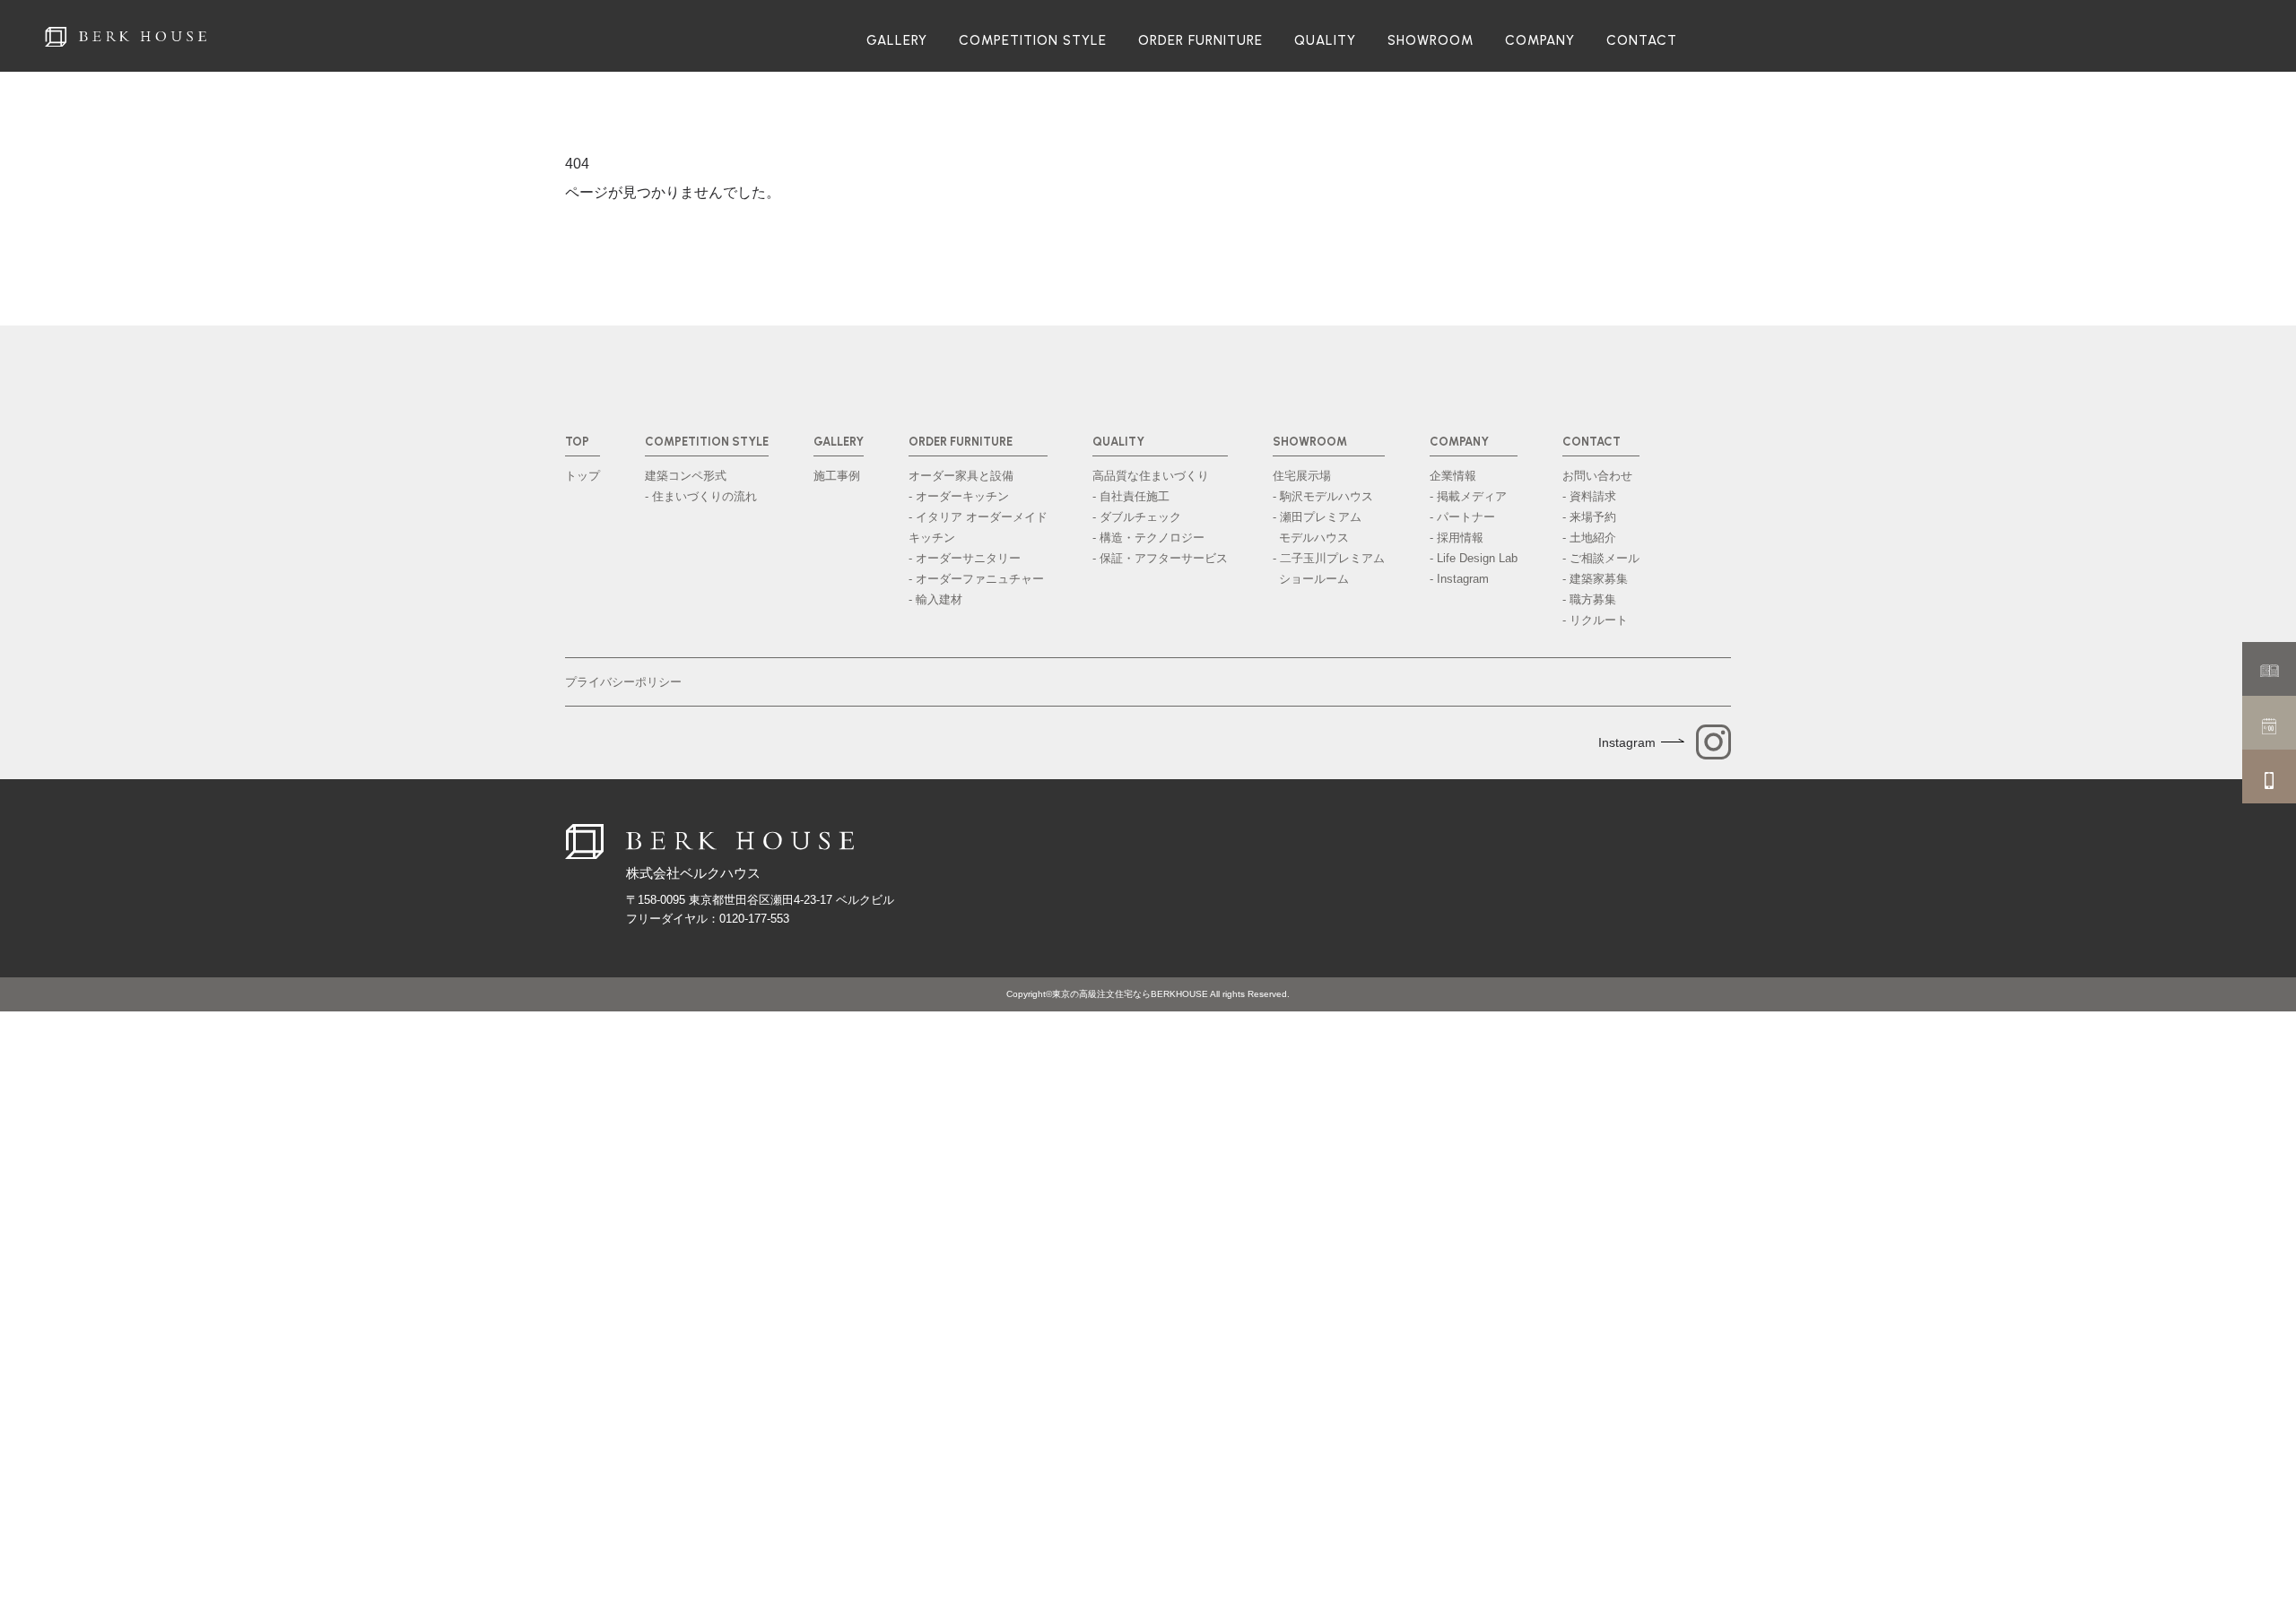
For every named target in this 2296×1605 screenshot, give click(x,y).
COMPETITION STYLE (1033, 41)
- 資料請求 (1589, 496)
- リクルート (1595, 620)
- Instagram (1459, 579)
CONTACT (1642, 41)
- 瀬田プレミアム (1317, 527)
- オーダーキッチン (959, 496)
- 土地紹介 (1589, 538)
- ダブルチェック (1137, 517)
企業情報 (1453, 476)
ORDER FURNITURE (1200, 41)
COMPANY (1540, 41)
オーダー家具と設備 (961, 476)
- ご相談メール (1601, 558)
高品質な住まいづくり (1151, 476)
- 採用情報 (1457, 538)
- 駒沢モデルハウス (1323, 496)
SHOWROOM (1431, 41)
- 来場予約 (1589, 517)
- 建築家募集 (1595, 579)
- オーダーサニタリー (965, 558)
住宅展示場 (1302, 476)
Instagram (1627, 742)
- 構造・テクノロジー (1148, 538)
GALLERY (897, 41)
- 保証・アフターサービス (1160, 558)
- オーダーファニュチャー (976, 579)
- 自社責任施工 (1131, 496)
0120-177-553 (754, 919)
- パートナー (1462, 517)
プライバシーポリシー (623, 682)
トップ (583, 476)
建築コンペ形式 (686, 476)
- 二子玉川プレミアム (1329, 568)
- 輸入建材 (935, 599)
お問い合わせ (1597, 476)
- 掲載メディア (1468, 496)
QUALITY (1325, 41)
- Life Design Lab (1474, 558)
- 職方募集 (1589, 599)
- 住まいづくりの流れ (701, 496)
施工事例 (837, 476)
